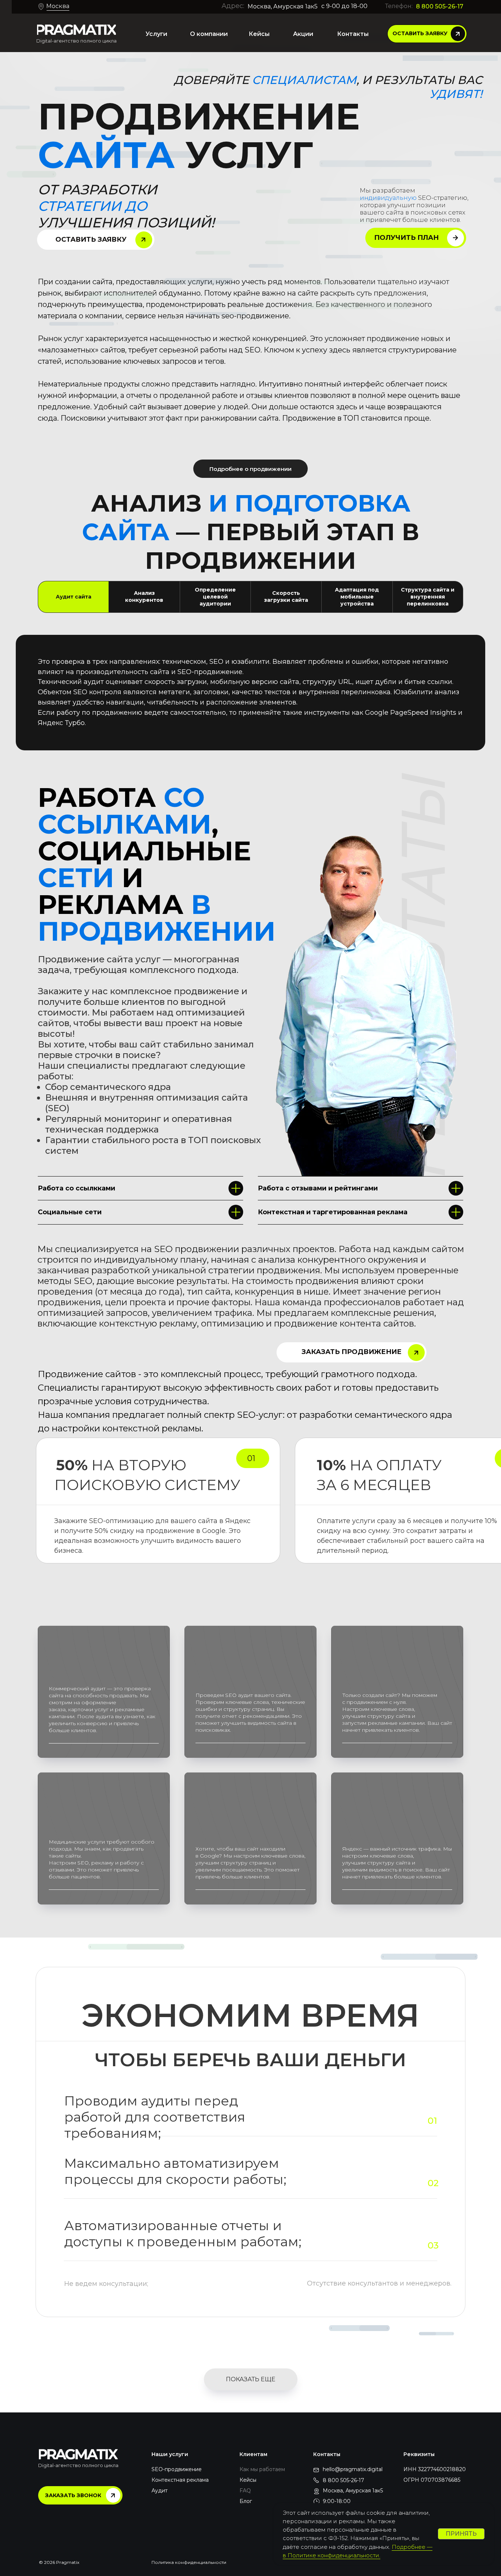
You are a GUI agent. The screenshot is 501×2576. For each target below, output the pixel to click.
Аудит (160, 2491)
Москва (58, 6)
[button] (427, 34)
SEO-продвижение (177, 2469)
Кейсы (248, 2480)
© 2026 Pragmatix (59, 2562)
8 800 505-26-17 (440, 6)
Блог (246, 2501)
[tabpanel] (251, 698)
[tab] (73, 597)
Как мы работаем (262, 2469)
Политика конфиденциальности (189, 2562)
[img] (76, 30)
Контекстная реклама (180, 2480)
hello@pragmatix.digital (353, 2469)
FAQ (245, 2491)
